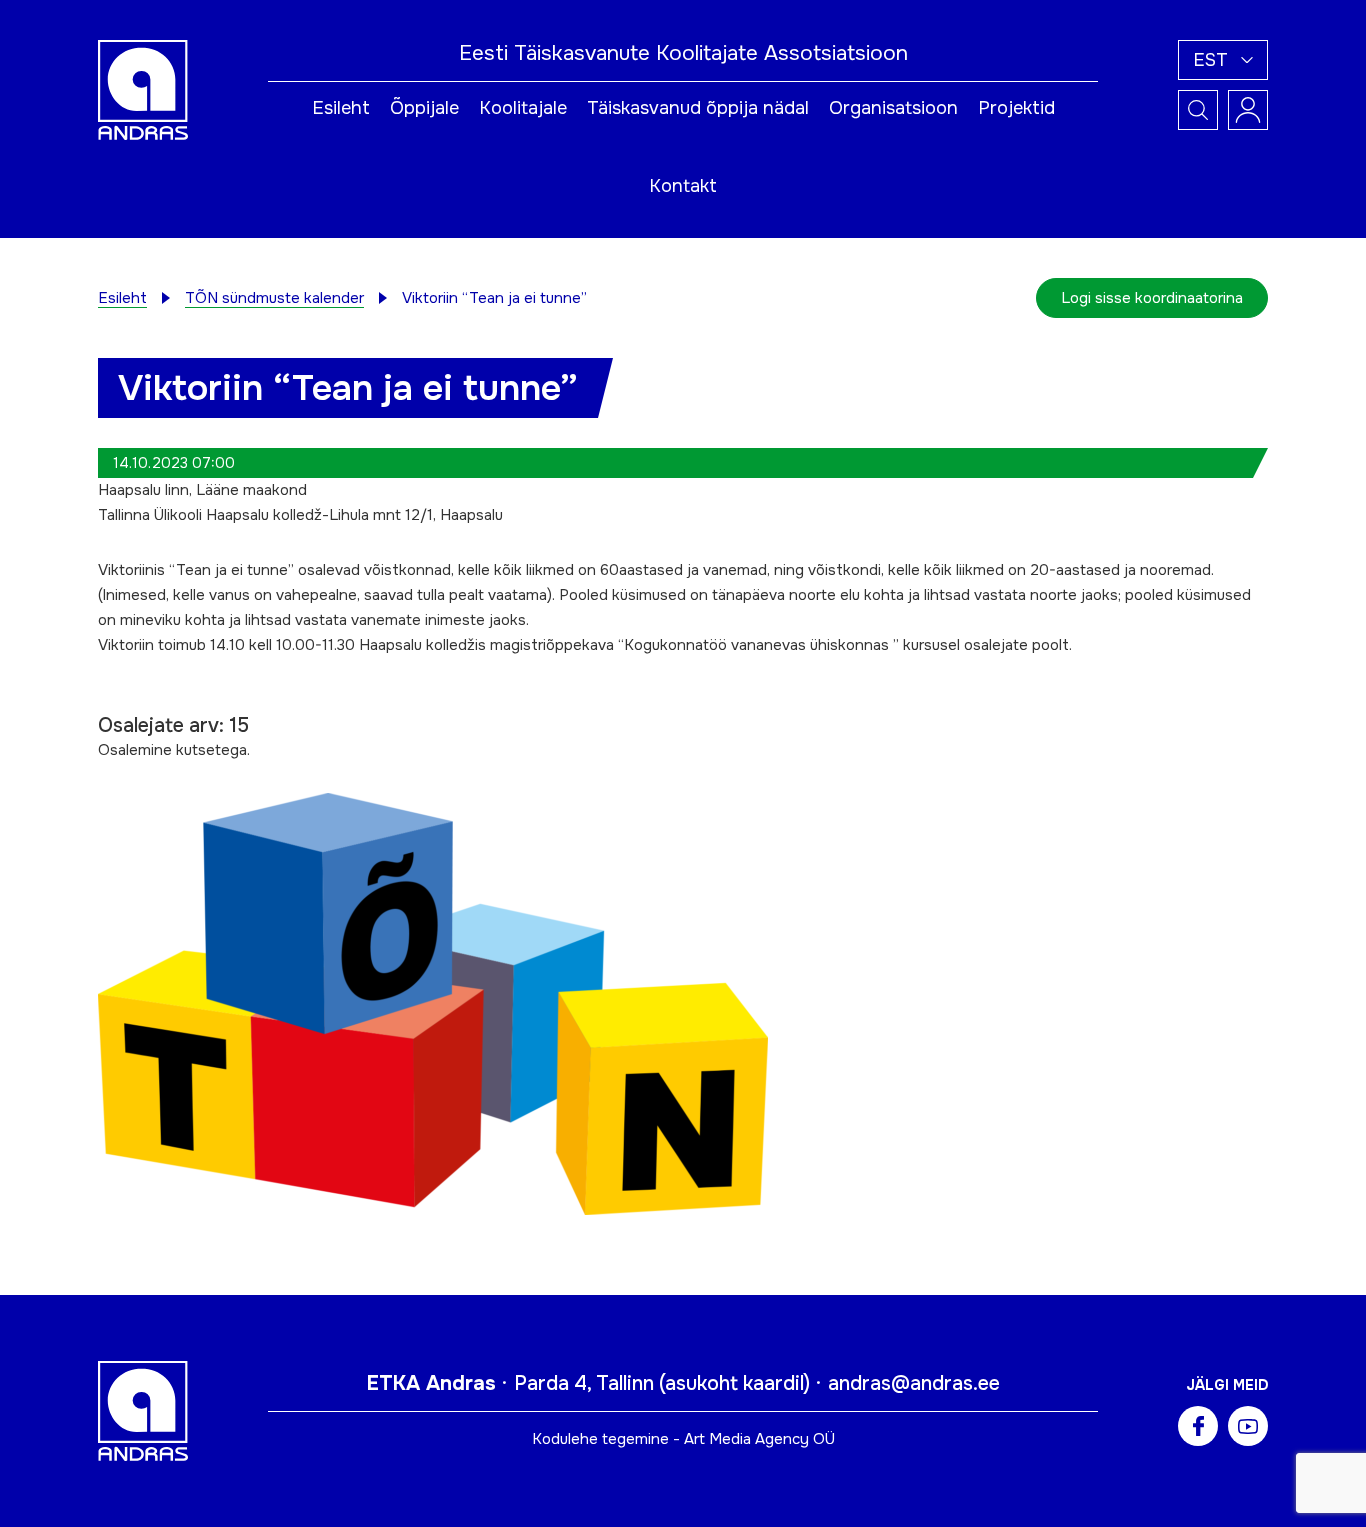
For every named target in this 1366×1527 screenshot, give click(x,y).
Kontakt (683, 186)
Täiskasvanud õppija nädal (698, 108)
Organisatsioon (893, 108)
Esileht (341, 108)
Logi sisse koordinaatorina (1152, 298)
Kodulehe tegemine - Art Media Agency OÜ (683, 1439)
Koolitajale (523, 108)
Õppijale (424, 108)
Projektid (1016, 108)
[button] (1223, 60)
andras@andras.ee (914, 1383)
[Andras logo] (143, 89)
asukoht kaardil (734, 1383)
